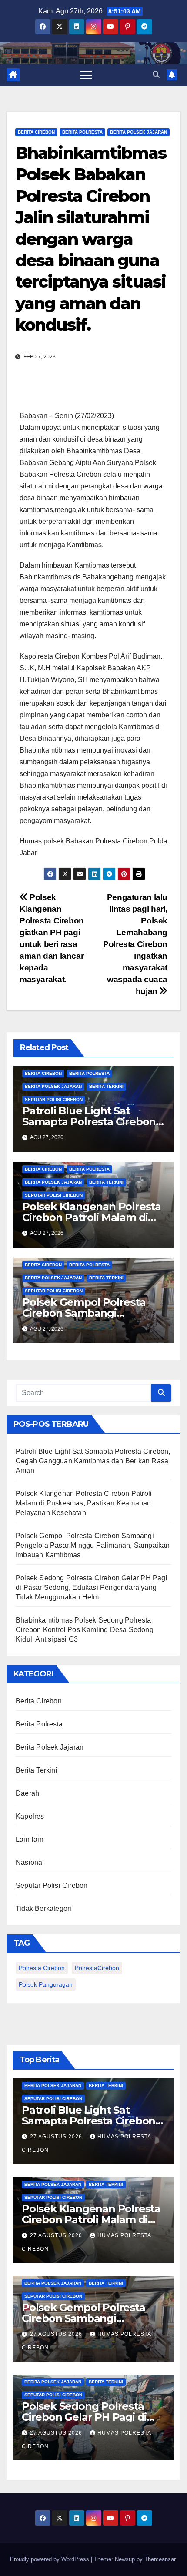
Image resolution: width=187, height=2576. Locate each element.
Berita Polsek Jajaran (139, 132)
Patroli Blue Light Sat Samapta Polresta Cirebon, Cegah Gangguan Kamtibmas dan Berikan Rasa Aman (93, 1461)
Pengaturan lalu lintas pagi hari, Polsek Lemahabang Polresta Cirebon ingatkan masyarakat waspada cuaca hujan (135, 944)
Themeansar (160, 2559)
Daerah (27, 1793)
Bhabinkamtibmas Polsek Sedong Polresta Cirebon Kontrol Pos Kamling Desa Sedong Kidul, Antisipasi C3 (85, 1630)
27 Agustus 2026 (57, 2137)
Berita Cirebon (36, 132)
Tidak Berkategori (43, 1909)
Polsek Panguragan (46, 1984)
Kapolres (30, 1816)
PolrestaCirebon (97, 1968)
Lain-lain (30, 1839)
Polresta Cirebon (42, 1968)
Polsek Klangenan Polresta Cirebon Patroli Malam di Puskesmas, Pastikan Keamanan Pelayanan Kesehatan (84, 1503)
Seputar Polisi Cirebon (54, 1099)
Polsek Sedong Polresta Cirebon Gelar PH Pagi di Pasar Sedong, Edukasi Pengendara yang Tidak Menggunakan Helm (92, 1587)
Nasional (30, 1862)
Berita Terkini (106, 1086)
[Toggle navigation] (86, 75)
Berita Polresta (82, 132)
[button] (156, 75)
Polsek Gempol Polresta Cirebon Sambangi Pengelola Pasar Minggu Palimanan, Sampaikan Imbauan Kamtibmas (93, 1545)
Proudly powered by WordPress (50, 2559)
